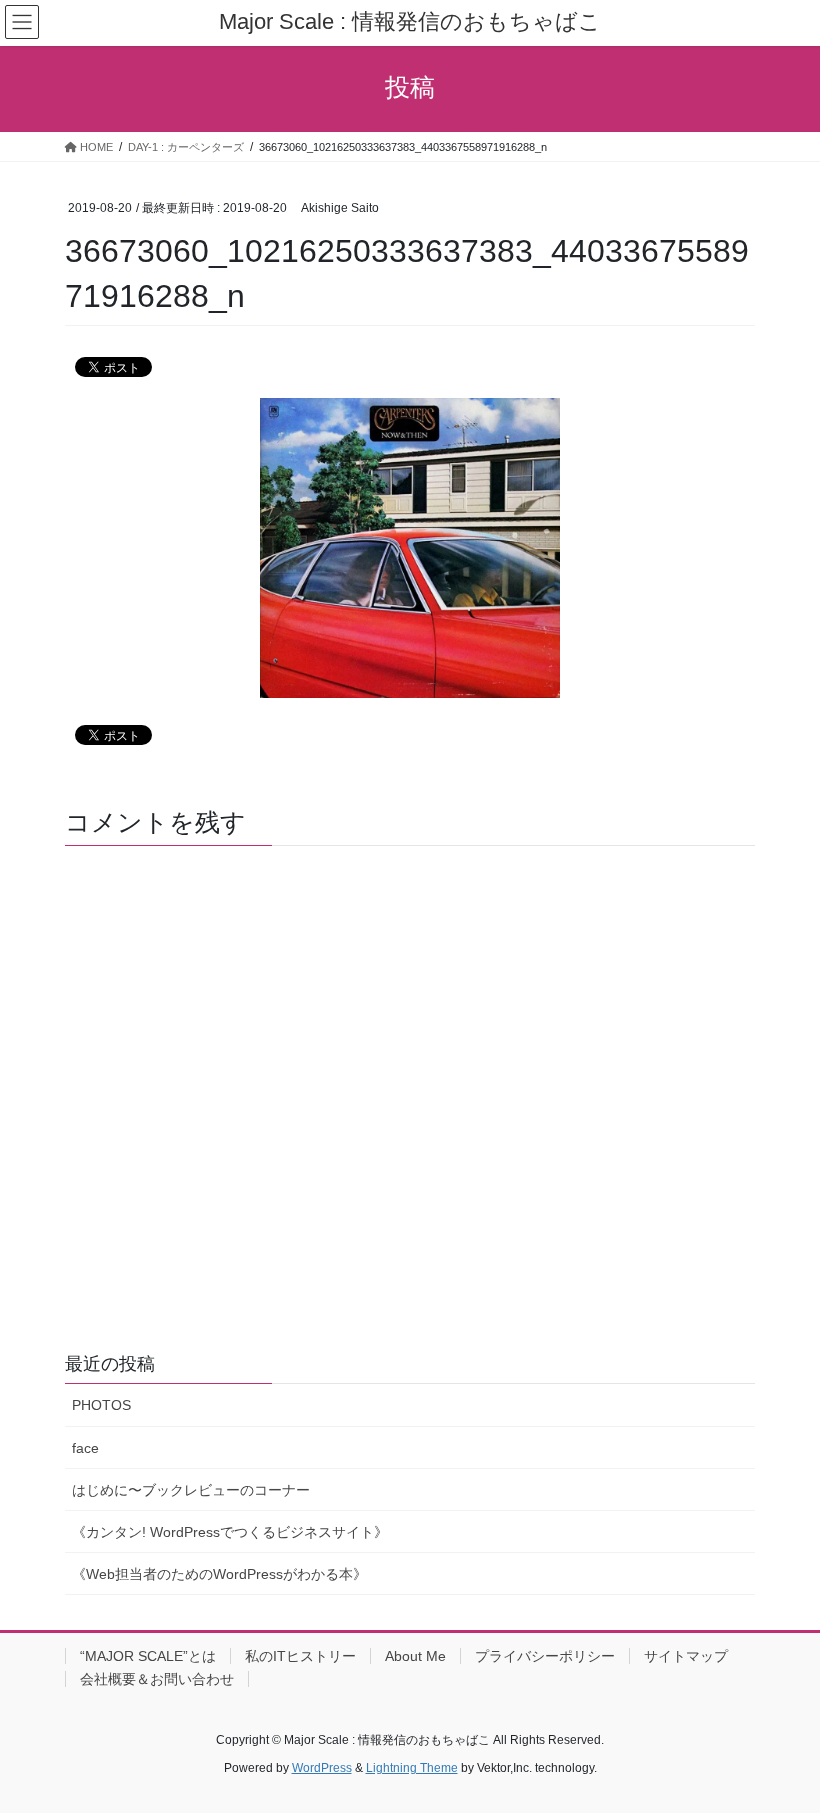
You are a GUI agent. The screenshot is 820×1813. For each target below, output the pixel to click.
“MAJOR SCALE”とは (148, 1656)
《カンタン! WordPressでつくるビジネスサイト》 (230, 1532)
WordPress (322, 1768)
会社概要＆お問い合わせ (157, 1679)
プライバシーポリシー (545, 1656)
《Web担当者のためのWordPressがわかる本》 (219, 1574)
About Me (415, 1656)
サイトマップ (686, 1656)
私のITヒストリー (300, 1656)
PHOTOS (101, 1405)
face (85, 1448)
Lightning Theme (412, 1768)
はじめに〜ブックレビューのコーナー (191, 1490)
